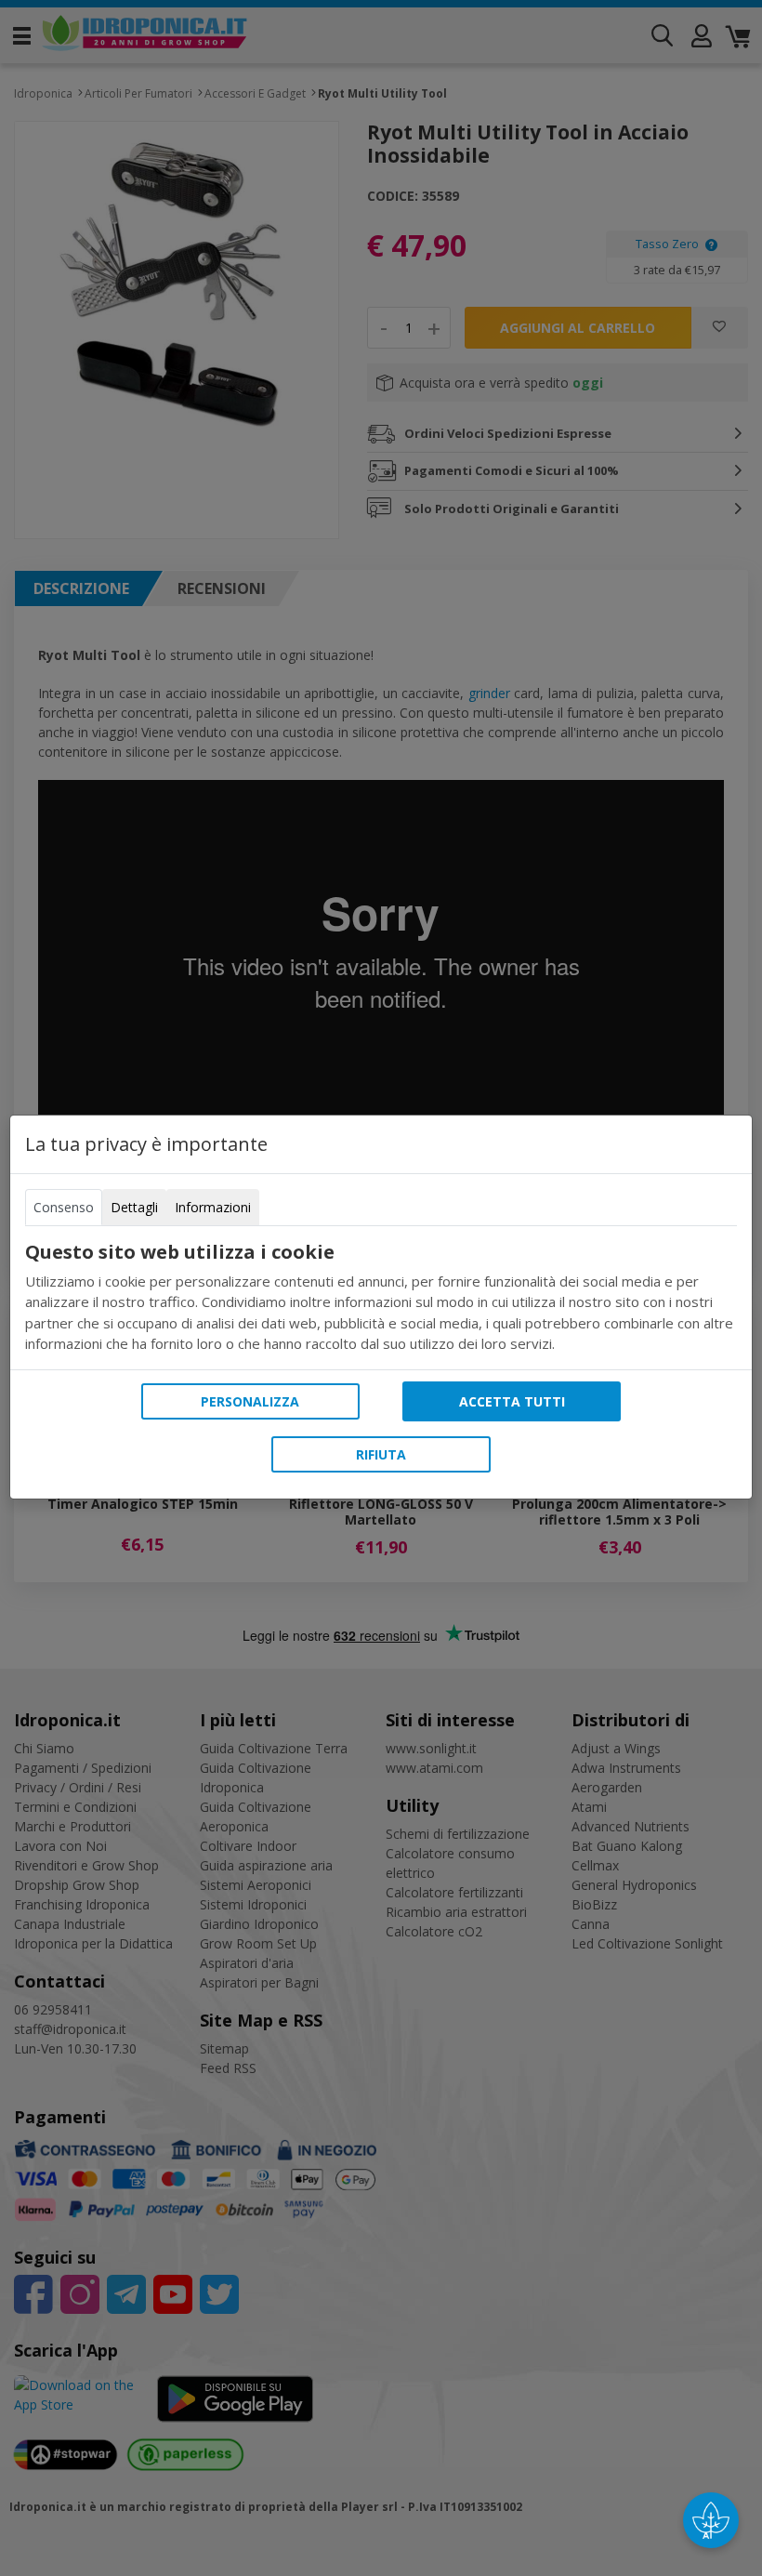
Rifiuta (381, 1454)
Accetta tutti (512, 1401)
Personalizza (250, 1401)
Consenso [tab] (64, 1207)
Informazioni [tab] (213, 1207)
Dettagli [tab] (134, 1207)
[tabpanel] (381, 1298)
